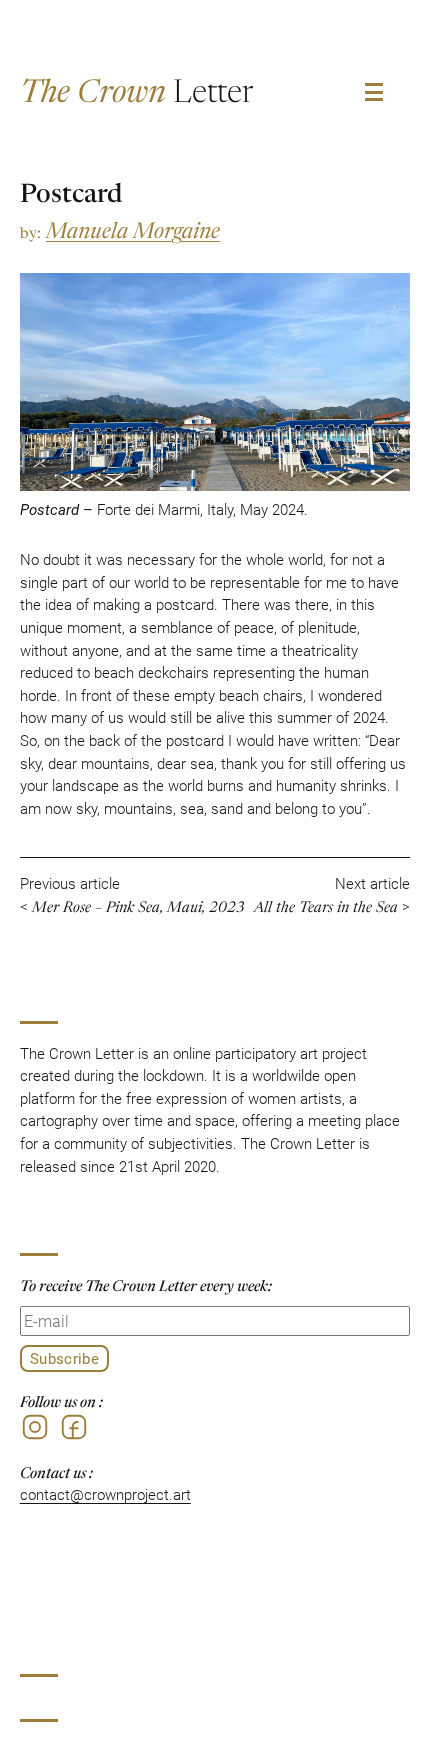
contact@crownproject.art (105, 1494)
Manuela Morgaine (133, 228)
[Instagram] (35, 1427)
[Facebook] (74, 1427)
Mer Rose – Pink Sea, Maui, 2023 (138, 905)
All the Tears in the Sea (326, 905)
